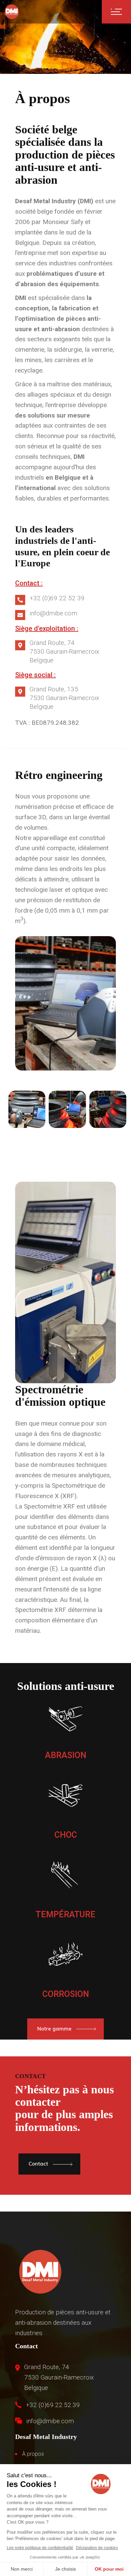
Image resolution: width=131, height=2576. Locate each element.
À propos (33, 2454)
